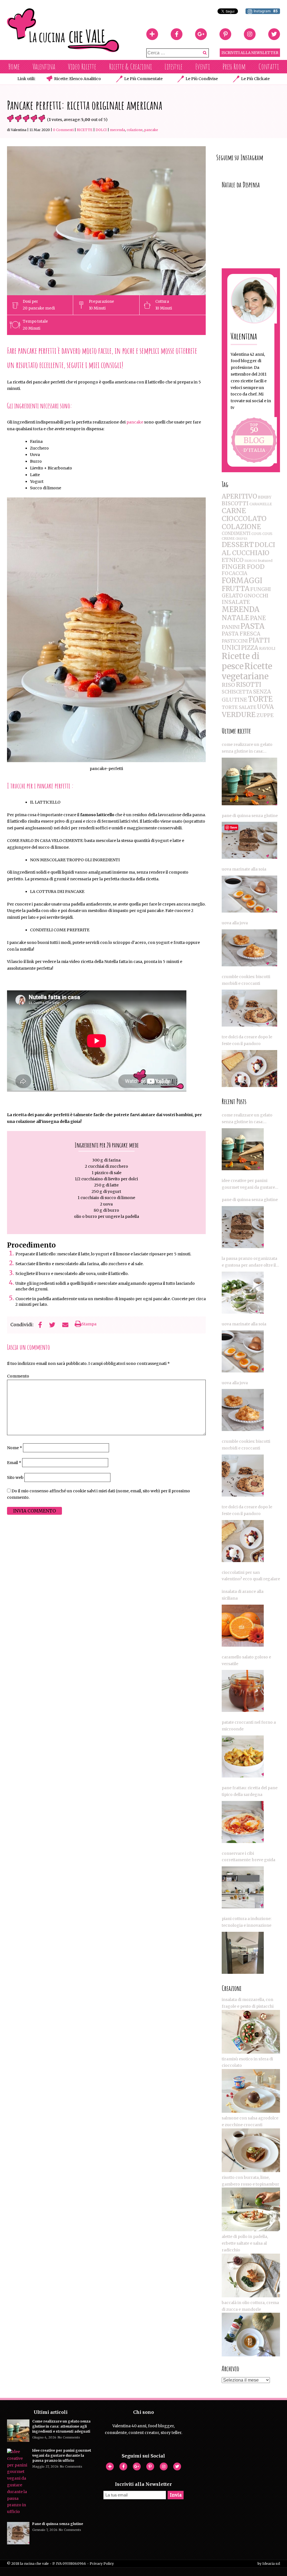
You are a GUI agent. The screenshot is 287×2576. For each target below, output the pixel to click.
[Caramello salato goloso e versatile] (243, 1691)
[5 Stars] (42, 118)
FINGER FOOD (243, 567)
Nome (15, 1448)
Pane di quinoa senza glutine (250, 816)
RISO (228, 685)
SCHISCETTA (237, 692)
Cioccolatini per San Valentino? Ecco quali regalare (251, 1576)
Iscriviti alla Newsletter (250, 53)
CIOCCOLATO (244, 519)
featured (265, 561)
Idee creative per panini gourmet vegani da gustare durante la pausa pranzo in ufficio (248, 1185)
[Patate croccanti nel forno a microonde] (243, 1756)
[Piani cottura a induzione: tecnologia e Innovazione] (243, 1953)
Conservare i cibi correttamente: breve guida (248, 1857)
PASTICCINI (235, 641)
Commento (18, 1376)
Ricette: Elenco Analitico (77, 79)
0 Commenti (63, 130)
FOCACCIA (234, 573)
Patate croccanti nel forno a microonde (249, 1726)
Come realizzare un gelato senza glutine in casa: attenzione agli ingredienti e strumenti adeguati (249, 748)
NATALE (235, 618)
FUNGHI (261, 589)
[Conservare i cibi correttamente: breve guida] (243, 1887)
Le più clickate (255, 79)
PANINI (231, 627)
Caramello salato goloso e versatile (246, 1660)
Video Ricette (82, 67)
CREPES (241, 539)
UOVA (265, 707)
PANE (258, 618)
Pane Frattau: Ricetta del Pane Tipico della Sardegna (250, 1791)
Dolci (101, 130)
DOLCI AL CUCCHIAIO (248, 549)
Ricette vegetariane (247, 671)
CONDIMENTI (236, 533)
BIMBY (265, 497)
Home (14, 67)
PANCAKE (151, 130)
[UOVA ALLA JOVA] (249, 948)
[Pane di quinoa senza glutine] (249, 840)
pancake (135, 422)
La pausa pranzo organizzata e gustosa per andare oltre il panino (249, 1262)
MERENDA (117, 130)
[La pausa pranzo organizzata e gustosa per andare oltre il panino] (243, 1293)
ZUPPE (265, 715)
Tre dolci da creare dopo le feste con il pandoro (247, 1040)
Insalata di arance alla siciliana (243, 1595)
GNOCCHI (256, 596)
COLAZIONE (135, 130)
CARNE (234, 511)
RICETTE (85, 130)
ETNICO (233, 560)
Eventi (203, 67)
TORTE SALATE (239, 707)
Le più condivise (202, 79)
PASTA (253, 626)
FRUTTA (236, 589)
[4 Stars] (34, 118)
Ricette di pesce (241, 661)
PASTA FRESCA (241, 634)
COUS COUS (262, 534)
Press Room (234, 67)
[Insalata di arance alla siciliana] (243, 1626)
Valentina (44, 67)
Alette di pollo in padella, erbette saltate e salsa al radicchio (245, 2243)
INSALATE (236, 602)
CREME (228, 538)
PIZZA (250, 648)
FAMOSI (251, 561)
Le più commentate (143, 79)
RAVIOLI (267, 648)
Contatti (269, 67)
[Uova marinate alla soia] (249, 894)
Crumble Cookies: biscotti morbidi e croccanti (246, 980)
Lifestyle (173, 67)
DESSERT (238, 545)
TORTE (260, 699)
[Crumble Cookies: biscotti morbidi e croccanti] (249, 1008)
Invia (176, 2495)
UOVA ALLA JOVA (235, 923)
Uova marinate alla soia (244, 869)
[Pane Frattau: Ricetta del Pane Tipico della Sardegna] (243, 1822)
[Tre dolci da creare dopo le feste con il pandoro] (249, 1069)
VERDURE (239, 715)
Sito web (15, 1477)
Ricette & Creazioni (130, 67)
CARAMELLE (261, 504)
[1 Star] (10, 118)
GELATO (232, 596)
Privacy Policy (102, 2564)
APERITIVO (239, 496)
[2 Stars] (18, 118)
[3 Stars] (26, 118)
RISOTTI (249, 685)
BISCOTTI (235, 503)
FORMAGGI (242, 581)
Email (14, 1463)
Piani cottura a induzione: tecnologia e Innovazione (247, 1922)
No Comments (69, 2437)
